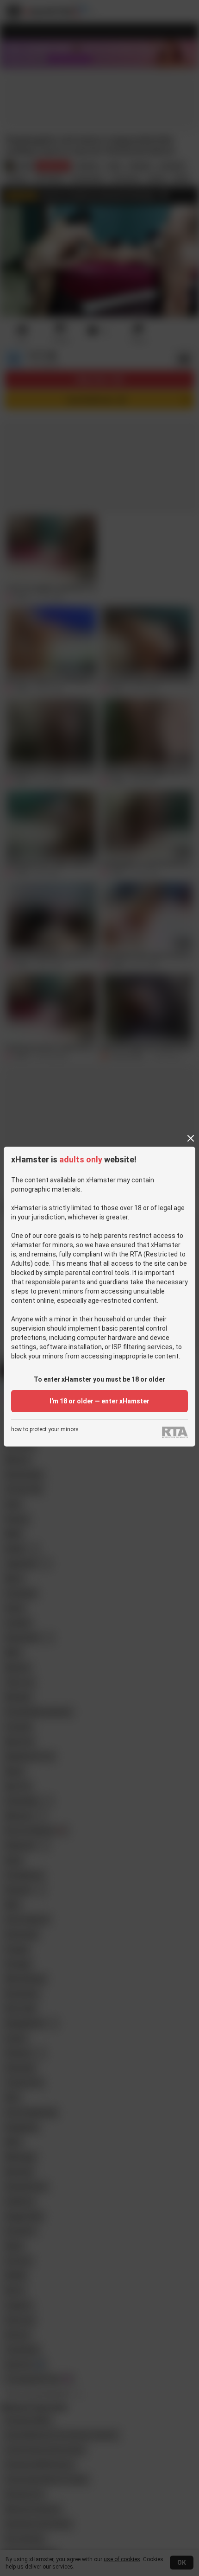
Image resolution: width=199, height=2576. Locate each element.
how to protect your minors (45, 1430)
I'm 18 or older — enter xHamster (99, 1401)
